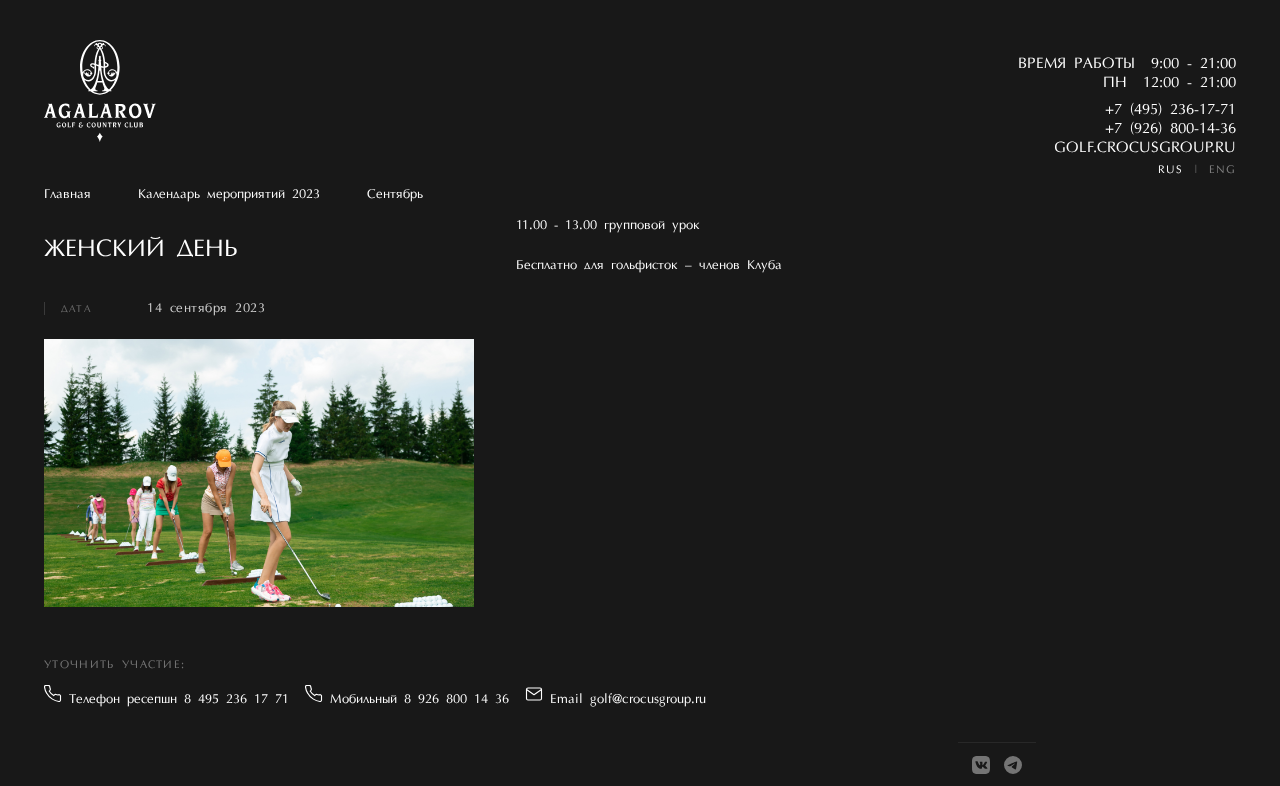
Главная (67, 194)
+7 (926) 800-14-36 (1170, 129)
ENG (1222, 170)
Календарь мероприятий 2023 (229, 194)
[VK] (981, 765)
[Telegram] (1013, 765)
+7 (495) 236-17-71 (1170, 110)
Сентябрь (395, 194)
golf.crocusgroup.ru (1145, 148)
